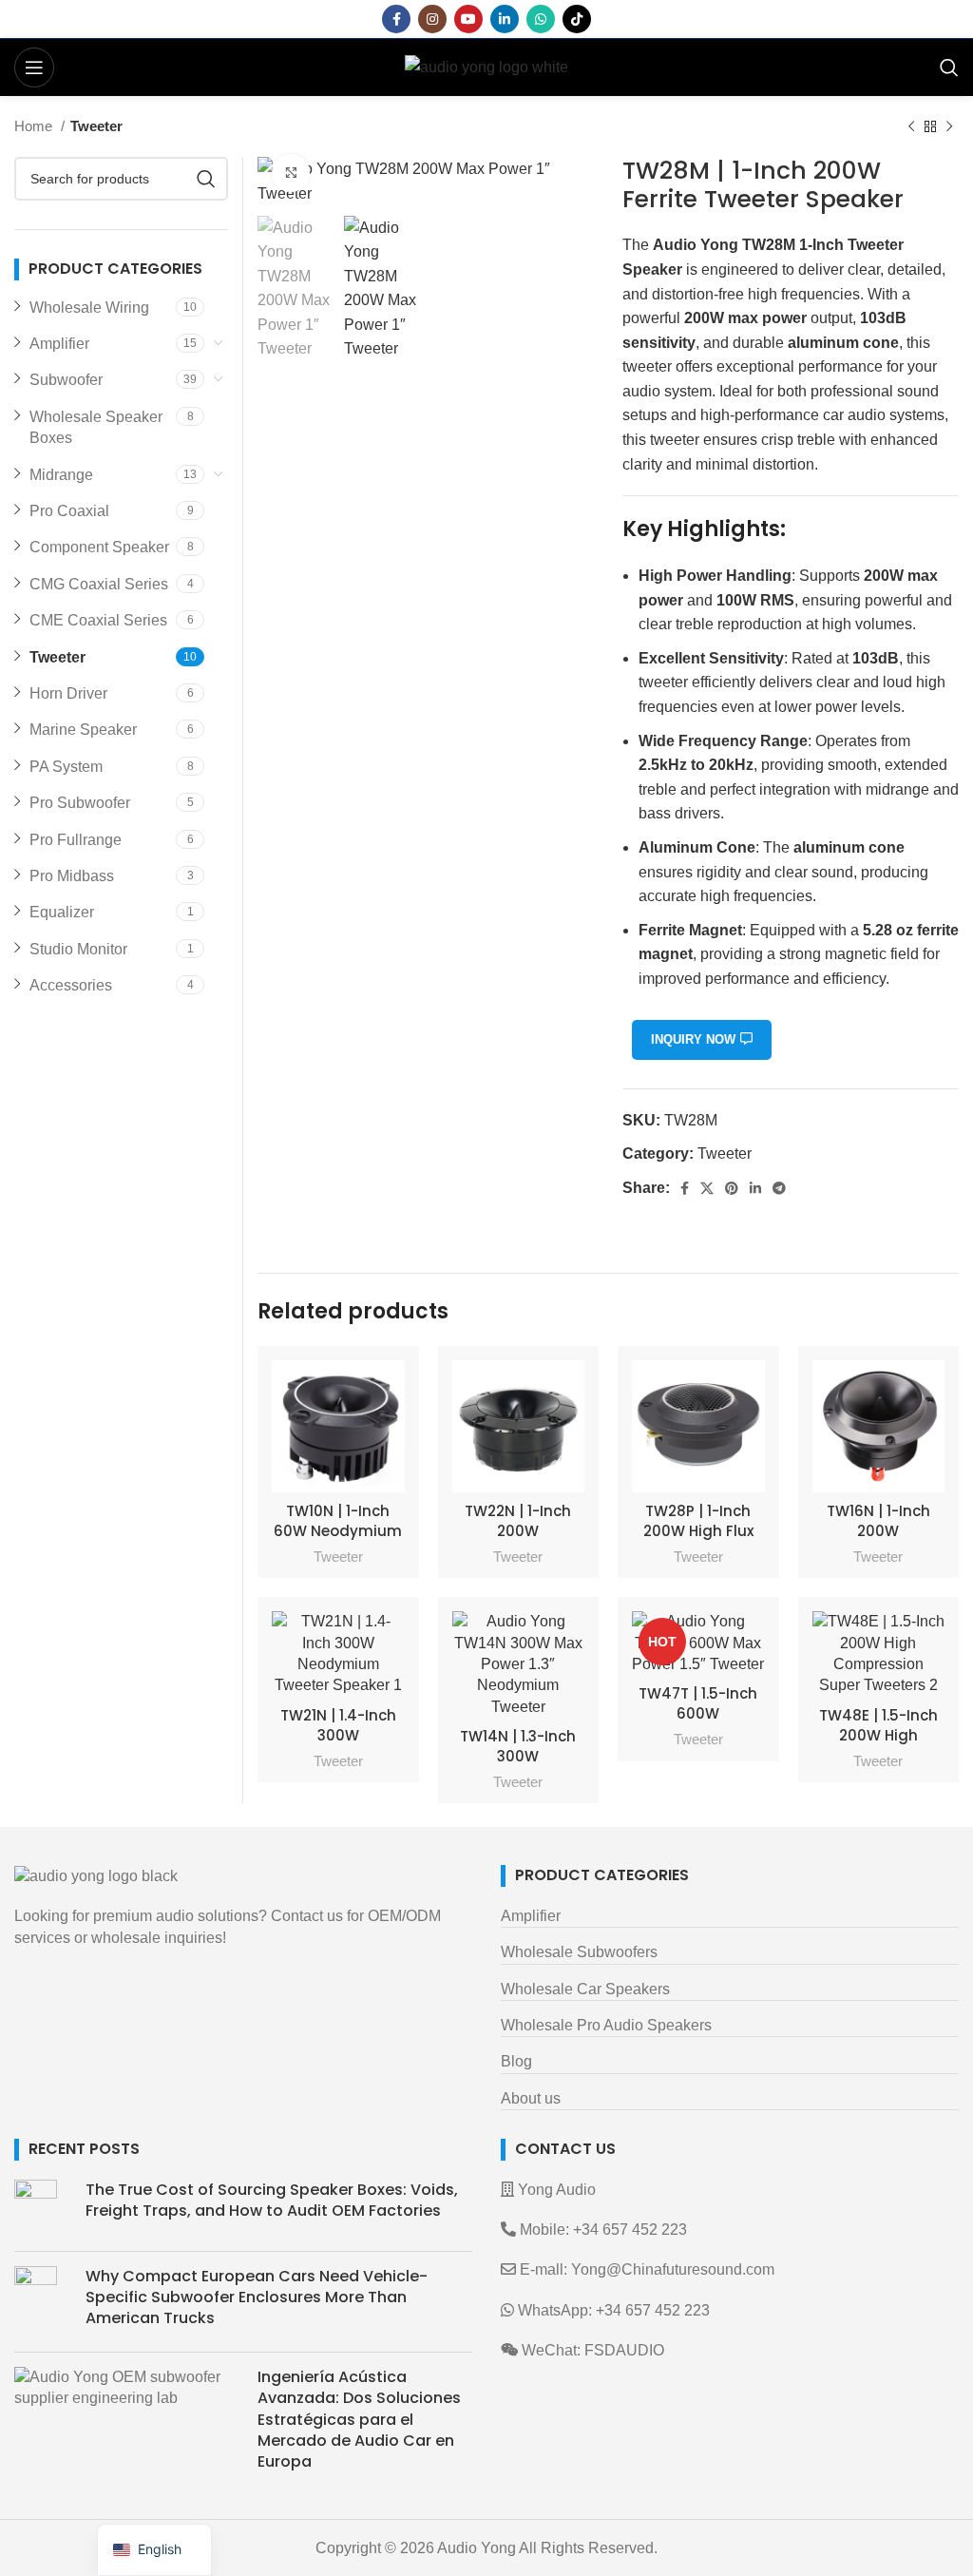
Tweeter (96, 126)
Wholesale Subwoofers (579, 1952)
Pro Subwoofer (80, 803)
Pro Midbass (72, 876)
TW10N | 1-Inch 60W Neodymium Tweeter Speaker (338, 1531)
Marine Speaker (83, 730)
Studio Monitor (78, 949)
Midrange (61, 475)
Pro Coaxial (69, 511)
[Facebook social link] (396, 19)
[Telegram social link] (779, 1188)
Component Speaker (99, 547)
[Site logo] (486, 66)
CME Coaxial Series (98, 620)
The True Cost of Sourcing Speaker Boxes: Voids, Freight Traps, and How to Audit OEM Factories (272, 2200)
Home (35, 126)
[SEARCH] (206, 179)
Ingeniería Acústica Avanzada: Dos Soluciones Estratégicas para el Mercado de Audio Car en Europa (359, 2420)
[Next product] (949, 126)
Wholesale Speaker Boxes (96, 427)
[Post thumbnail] (43, 2208)
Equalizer (62, 912)
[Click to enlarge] (291, 173)
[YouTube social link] (468, 19)
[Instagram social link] (432, 19)
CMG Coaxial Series (99, 584)
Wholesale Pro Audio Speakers (606, 2025)
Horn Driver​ (68, 693)
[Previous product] (911, 126)
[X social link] (707, 1188)
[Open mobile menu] (34, 67)
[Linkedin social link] (505, 19)
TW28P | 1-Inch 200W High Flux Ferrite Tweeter (698, 1531)
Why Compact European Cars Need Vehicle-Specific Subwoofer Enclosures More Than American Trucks (257, 2297)
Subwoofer (66, 380)
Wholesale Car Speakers (585, 1989)
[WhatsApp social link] (541, 19)
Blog (516, 2061)
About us (531, 2098)
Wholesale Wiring (89, 308)
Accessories (71, 985)
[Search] (949, 67)
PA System (66, 767)
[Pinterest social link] (732, 1188)
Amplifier (59, 344)
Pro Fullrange (76, 840)
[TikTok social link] (577, 19)
